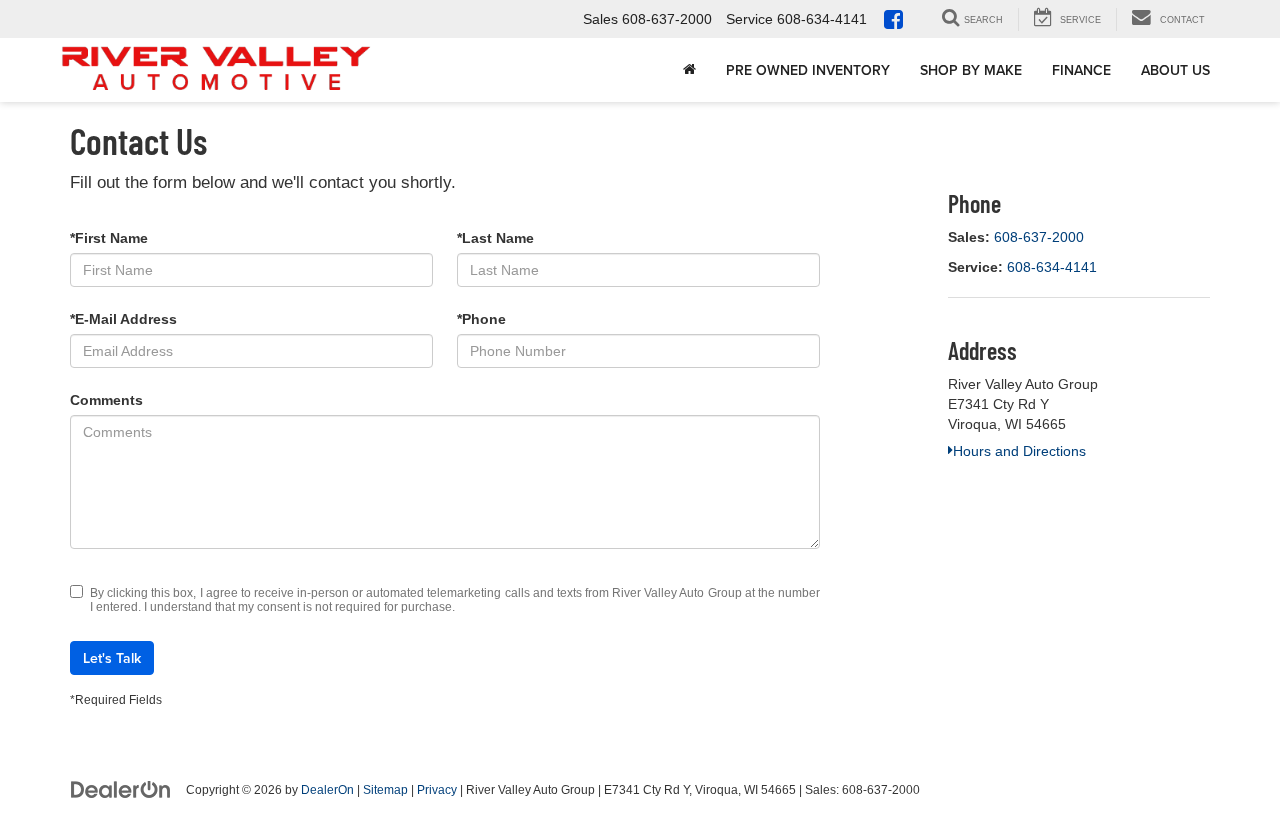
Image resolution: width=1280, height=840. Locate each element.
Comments (106, 400)
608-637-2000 (1039, 237)
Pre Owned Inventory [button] (808, 70)
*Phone (481, 319)
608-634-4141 (1052, 267)
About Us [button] (1175, 70)
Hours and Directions (1019, 451)
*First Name (109, 238)
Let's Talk (112, 658)
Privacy (437, 790)
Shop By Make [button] (971, 70)
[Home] (689, 70)
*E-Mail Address (123, 319)
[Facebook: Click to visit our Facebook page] (898, 21)
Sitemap (385, 790)
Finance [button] (1081, 70)
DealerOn (327, 790)
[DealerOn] (121, 789)
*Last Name (495, 238)
